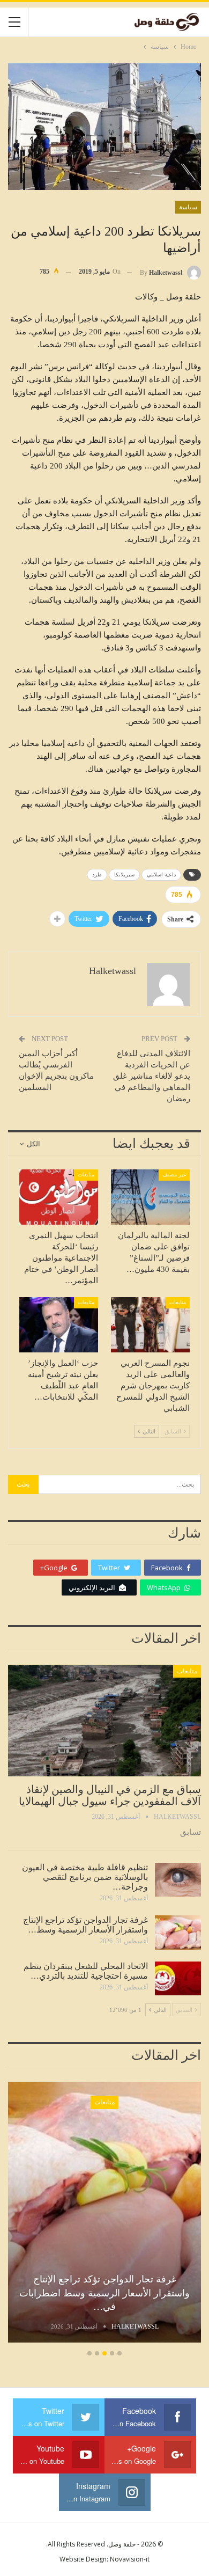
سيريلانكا (124, 874)
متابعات (86, 1174)
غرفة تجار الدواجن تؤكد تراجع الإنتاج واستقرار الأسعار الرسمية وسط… (85, 1925)
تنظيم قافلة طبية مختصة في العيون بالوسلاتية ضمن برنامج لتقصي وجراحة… (85, 1877)
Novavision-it (130, 2559)
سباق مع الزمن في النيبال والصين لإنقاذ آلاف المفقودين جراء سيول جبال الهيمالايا (110, 1795)
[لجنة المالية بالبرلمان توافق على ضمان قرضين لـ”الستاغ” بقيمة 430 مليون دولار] (150, 1197)
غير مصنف (174, 1174)
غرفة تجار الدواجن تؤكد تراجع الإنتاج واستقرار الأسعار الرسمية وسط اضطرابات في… (104, 2293)
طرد (97, 874)
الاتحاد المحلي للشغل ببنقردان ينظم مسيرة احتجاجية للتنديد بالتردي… (86, 1971)
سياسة (188, 207)
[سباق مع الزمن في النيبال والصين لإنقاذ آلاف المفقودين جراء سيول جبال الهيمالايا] (104, 1721)
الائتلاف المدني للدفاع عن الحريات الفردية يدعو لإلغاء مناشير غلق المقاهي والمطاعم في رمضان (152, 1076)
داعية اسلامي (161, 874)
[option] (104, 2214)
